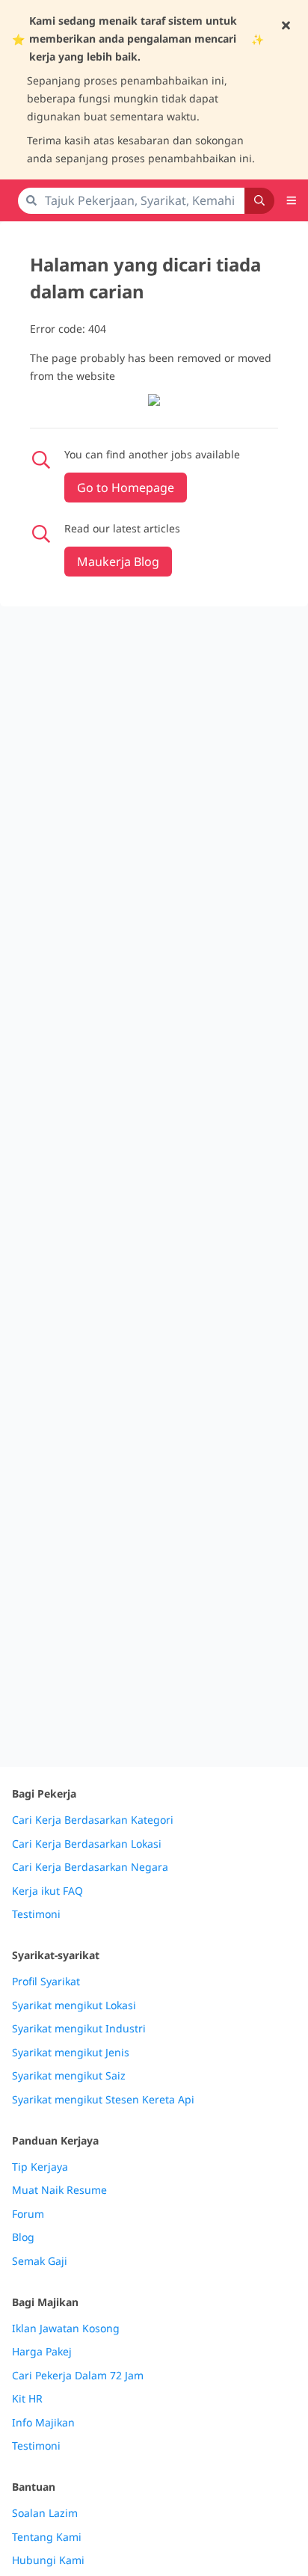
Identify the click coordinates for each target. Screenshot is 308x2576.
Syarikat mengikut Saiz (69, 2076)
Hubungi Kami (48, 2560)
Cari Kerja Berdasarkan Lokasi (87, 1844)
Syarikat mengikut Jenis (71, 2053)
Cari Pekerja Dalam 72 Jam (78, 2376)
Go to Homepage (126, 488)
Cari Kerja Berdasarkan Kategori (93, 1820)
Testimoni (36, 1914)
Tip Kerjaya (40, 2167)
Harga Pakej (42, 2352)
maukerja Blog (118, 562)
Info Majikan (43, 2423)
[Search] (259, 201)
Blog (23, 2237)
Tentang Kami (47, 2537)
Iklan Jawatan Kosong (66, 2328)
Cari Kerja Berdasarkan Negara (90, 1867)
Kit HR (27, 2399)
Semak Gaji (40, 2261)
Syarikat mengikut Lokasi (74, 2005)
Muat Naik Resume (59, 2190)
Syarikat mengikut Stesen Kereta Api (103, 2100)
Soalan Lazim (45, 2513)
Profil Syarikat (46, 1982)
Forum (28, 2214)
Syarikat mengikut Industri (79, 2029)
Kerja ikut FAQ (47, 1891)
